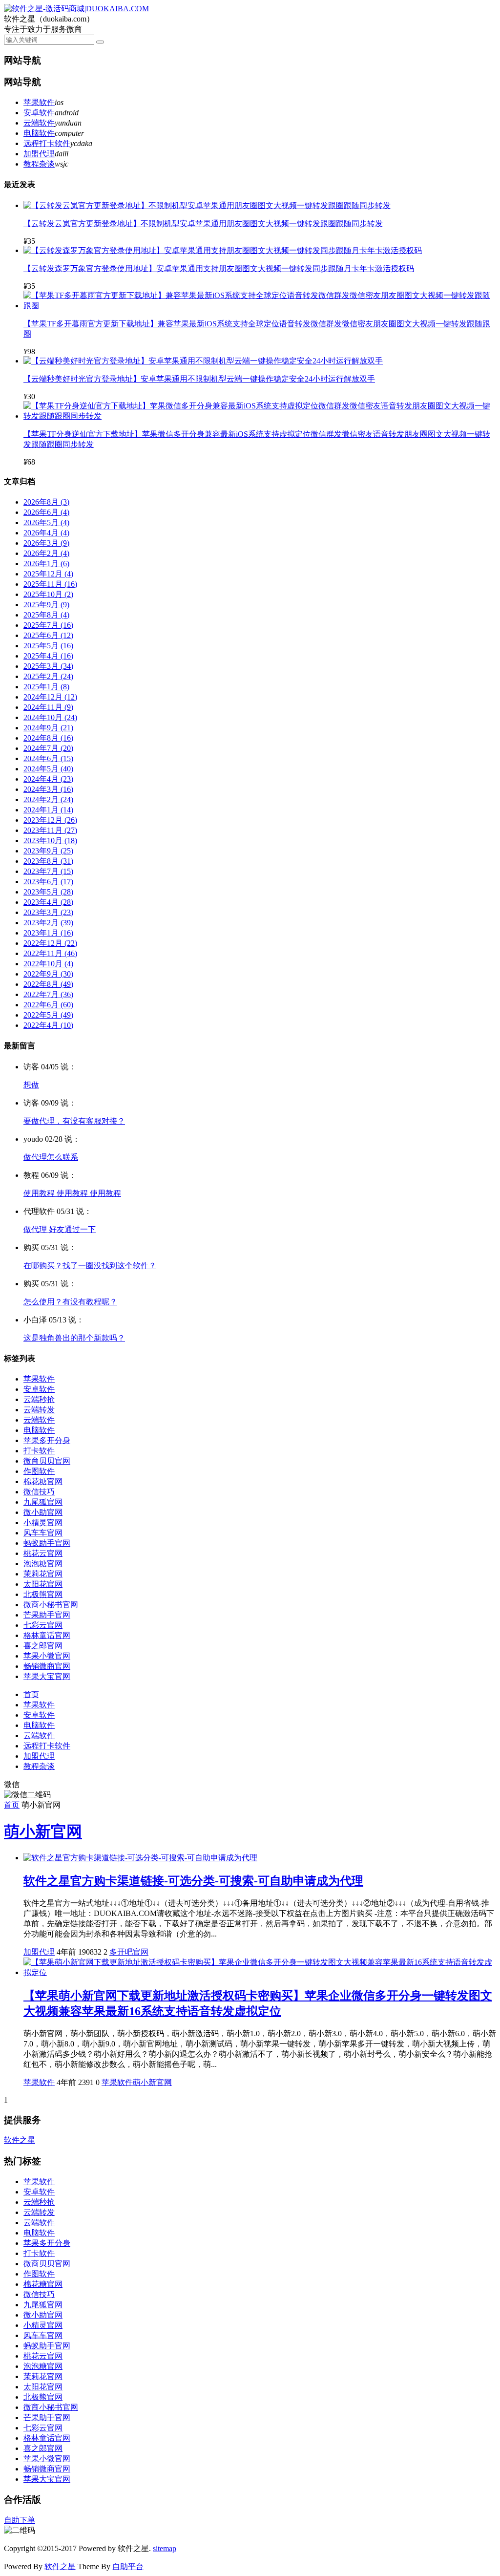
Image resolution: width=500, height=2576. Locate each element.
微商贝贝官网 (47, 1461)
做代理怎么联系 (51, 1157)
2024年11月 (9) (48, 707)
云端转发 (39, 1410)
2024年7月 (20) (48, 748)
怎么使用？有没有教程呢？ (70, 1302)
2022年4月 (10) (48, 1025)
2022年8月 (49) (48, 984)
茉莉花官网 (43, 1574)
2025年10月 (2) (48, 594)
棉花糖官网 (43, 1481)
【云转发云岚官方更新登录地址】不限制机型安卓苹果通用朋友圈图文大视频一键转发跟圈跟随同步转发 (203, 224)
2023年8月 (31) (48, 861)
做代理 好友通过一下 (60, 1229)
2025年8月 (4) (46, 615)
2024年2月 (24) (48, 799)
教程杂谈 (39, 164)
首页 (31, 1694)
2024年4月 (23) (48, 779)
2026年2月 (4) (46, 553)
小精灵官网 (43, 1522)
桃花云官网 (43, 1553)
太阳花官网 (43, 1584)
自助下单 (20, 2520)
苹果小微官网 (47, 1656)
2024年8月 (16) (48, 738)
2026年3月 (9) (46, 543)
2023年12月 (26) (50, 820)
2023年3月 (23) (48, 912)
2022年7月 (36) (48, 994)
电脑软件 (39, 133)
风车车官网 (43, 1533)
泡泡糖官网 (43, 1564)
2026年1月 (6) (46, 564)
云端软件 (39, 123)
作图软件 (39, 1471)
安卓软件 (39, 113)
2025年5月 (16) (48, 646)
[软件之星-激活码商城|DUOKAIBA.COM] (76, 9)
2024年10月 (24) (50, 717)
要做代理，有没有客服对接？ (74, 1121)
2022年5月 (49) (48, 1015)
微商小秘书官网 (51, 1605)
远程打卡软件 (47, 143)
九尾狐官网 (43, 1502)
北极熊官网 (43, 1594)
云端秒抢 (39, 1399)
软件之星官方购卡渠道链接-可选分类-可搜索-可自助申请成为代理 (193, 1881)
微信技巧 (39, 1492)
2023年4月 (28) (48, 902)
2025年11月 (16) (50, 584)
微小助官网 (43, 1512)
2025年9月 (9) (46, 605)
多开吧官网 (129, 1952)
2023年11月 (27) (50, 830)
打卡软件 (39, 1451)
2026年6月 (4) (46, 512)
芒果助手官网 (47, 1615)
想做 (31, 1085)
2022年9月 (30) (48, 974)
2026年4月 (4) (46, 533)
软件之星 (20, 2140)
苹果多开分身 (47, 1440)
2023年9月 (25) (48, 851)
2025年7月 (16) (48, 625)
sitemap (165, 2548)
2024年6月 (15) (48, 758)
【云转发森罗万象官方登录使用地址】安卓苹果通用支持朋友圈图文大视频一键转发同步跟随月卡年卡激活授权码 (219, 268)
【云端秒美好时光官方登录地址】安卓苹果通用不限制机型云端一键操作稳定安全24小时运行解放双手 (199, 379)
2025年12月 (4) (48, 574)
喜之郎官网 (43, 1646)
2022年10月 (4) (48, 964)
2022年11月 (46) (50, 953)
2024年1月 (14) (48, 810)
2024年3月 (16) (48, 789)
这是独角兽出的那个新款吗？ (74, 1338)
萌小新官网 (43, 1831)
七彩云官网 (43, 1625)
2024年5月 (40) (48, 769)
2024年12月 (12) (50, 697)
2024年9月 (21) (48, 728)
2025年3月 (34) (48, 666)
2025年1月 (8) (46, 687)
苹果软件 (39, 102)
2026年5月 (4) (46, 522)
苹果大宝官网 (47, 1676)
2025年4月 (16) (48, 656)
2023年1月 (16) (48, 933)
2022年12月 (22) (50, 943)
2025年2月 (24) (48, 676)
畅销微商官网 (47, 1666)
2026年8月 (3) (46, 502)
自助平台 (128, 2566)
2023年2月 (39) (48, 923)
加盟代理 (39, 154)
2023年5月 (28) (48, 892)
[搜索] (100, 42)
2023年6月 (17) (48, 882)
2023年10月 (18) (50, 841)
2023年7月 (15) (48, 871)
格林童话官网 (47, 1635)
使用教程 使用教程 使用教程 (72, 1193)
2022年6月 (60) (48, 1005)
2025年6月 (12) (48, 635)
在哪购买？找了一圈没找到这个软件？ (90, 1266)
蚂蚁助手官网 (47, 1543)
